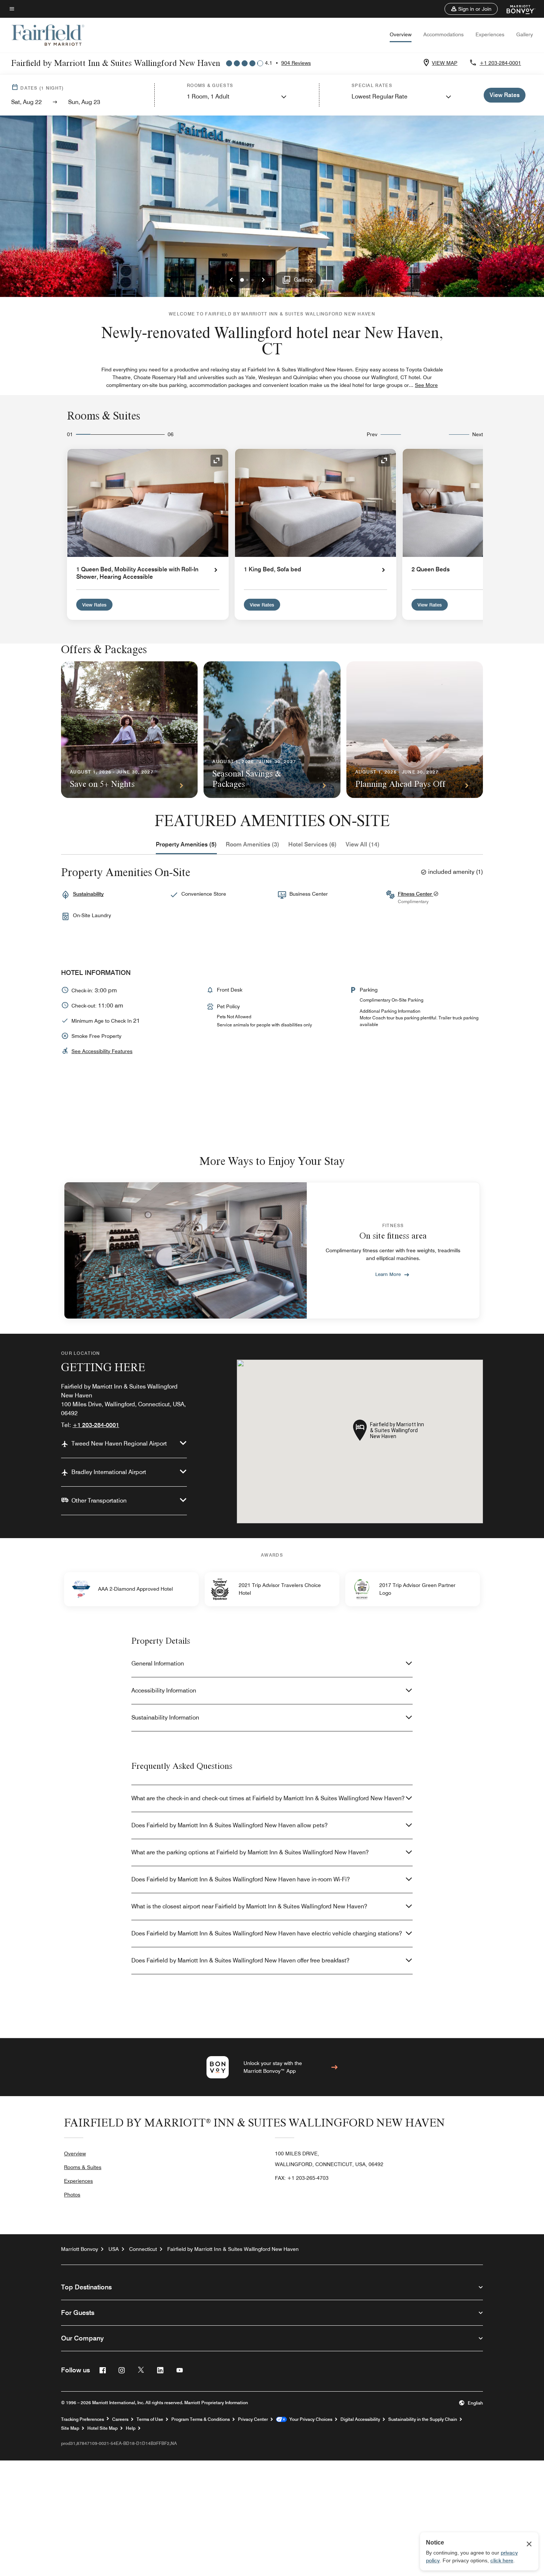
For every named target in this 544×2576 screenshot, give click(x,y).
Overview (401, 34)
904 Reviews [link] (296, 63)
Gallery (525, 34)
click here (502, 2560)
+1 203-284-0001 (500, 63)
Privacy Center (253, 2419)
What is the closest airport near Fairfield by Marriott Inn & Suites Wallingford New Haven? (249, 1906)
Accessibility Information (164, 1690)
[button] (471, 9)
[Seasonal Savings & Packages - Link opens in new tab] (272, 730)
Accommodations (444, 34)
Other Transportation (99, 1501)
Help (131, 2428)
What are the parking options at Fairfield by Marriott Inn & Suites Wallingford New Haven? (250, 1852)
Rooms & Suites (83, 2167)
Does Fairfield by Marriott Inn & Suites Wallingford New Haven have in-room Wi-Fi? (241, 1879)
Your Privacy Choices (310, 2419)
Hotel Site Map (103, 2428)
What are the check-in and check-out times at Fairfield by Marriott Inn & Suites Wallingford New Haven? (268, 1798)
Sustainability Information (165, 1718)
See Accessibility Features (102, 1051)
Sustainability (88, 894)
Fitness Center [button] (416, 894)
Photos (72, 2195)
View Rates (94, 605)
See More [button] (426, 385)
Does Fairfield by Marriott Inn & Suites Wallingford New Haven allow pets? (229, 1825)
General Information (158, 1663)
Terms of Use (150, 2419)
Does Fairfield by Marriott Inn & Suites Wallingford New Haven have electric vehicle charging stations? (267, 1933)
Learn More (388, 1274)
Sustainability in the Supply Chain (423, 2419)
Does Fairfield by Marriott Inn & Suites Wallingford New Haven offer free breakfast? (240, 1960)
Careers (120, 2419)
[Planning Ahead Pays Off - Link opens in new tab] (415, 730)
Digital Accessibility (360, 2419)
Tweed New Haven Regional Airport (119, 1444)
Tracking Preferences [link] (83, 2419)
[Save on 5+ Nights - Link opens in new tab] (129, 730)
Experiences (490, 34)
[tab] (186, 845)
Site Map (70, 2428)
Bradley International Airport (109, 1472)
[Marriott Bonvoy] (516, 9)
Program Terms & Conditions (201, 2419)
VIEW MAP (445, 63)
